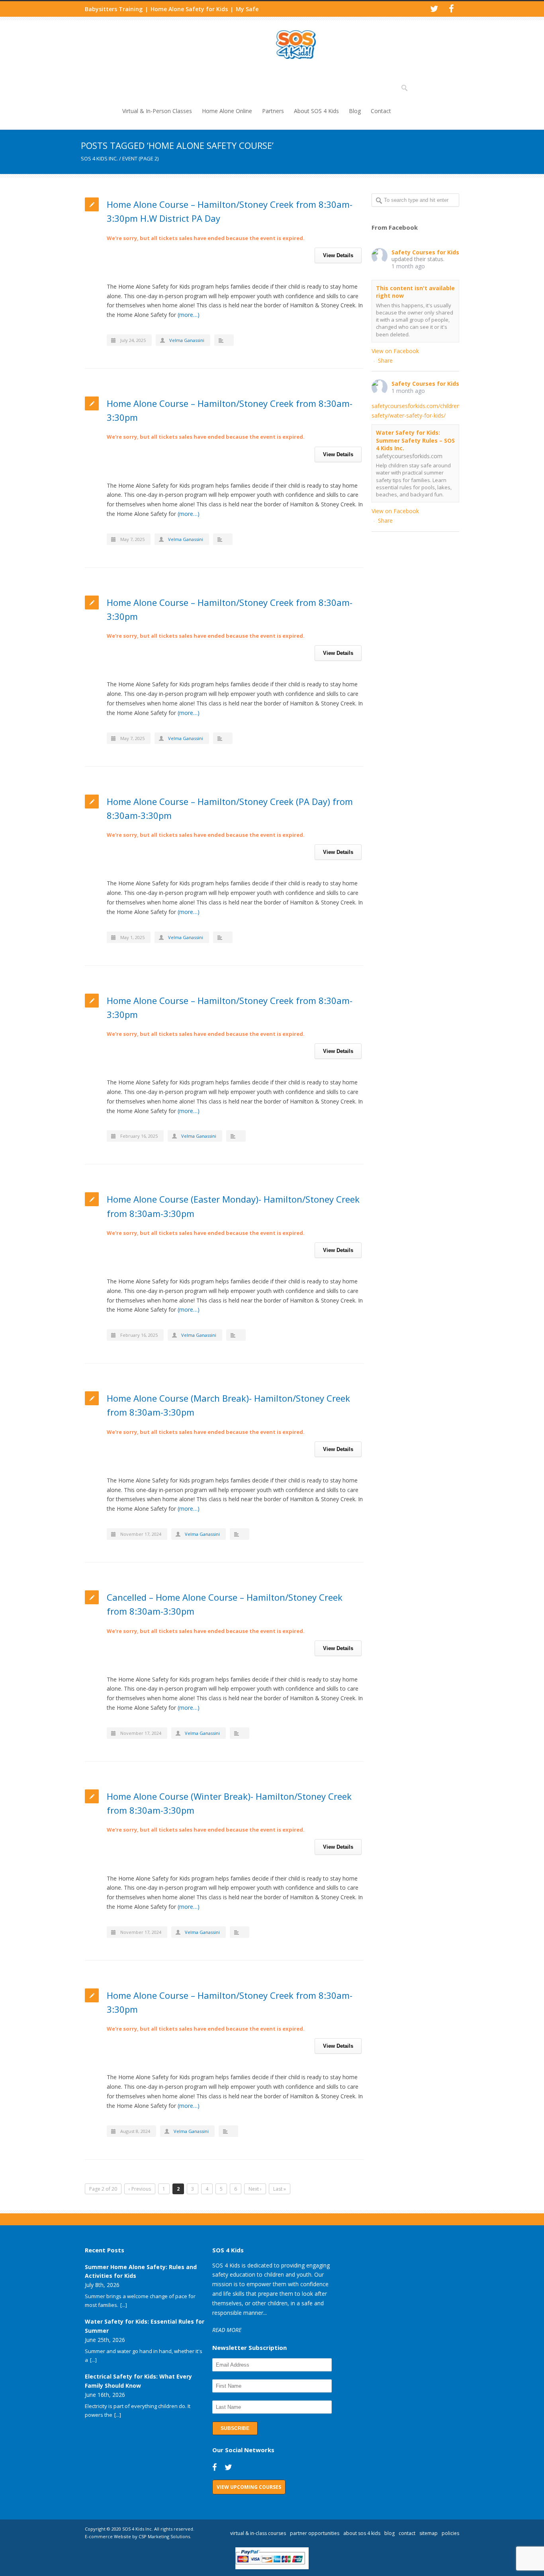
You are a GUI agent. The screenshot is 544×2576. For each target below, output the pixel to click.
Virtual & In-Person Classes (157, 111)
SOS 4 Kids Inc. (99, 158)
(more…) (189, 315)
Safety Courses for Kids (425, 252)
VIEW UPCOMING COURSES (249, 2487)
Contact (381, 111)
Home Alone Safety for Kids (189, 9)
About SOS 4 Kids (316, 111)
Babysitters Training (114, 9)
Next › (255, 2189)
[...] (124, 2305)
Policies (450, 2533)
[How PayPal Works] (272, 2567)
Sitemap (429, 2533)
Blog (355, 111)
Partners (273, 111)
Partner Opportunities (315, 2533)
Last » (280, 2189)
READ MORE (227, 2330)
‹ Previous (140, 2189)
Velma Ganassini (187, 340)
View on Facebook (395, 351)
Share (385, 360)
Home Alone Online (227, 111)
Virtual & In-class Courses (258, 2533)
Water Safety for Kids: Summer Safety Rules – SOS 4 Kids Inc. (415, 440)
